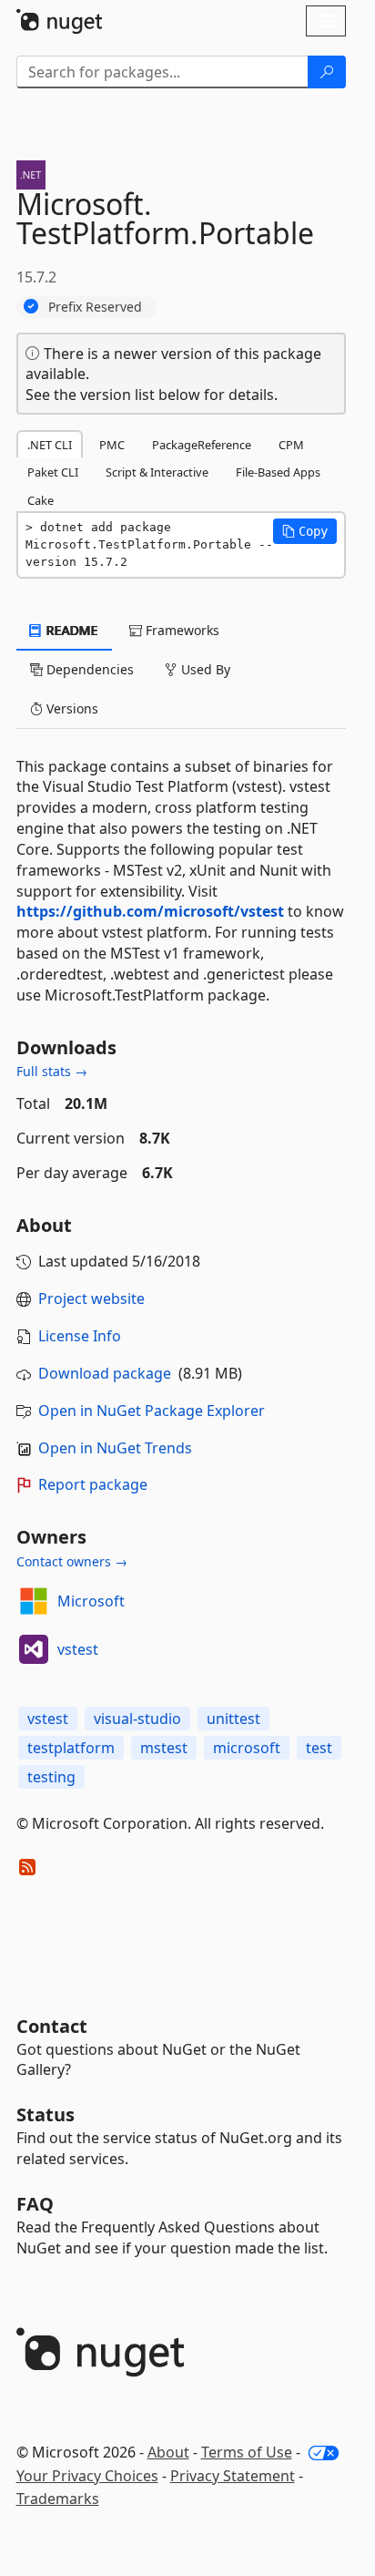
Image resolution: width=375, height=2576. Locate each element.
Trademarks (58, 2499)
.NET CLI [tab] (50, 445)
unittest (233, 1719)
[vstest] (34, 1649)
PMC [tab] (112, 445)
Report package (93, 1484)
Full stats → (52, 1071)
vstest (78, 1649)
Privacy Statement (233, 2476)
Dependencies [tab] (88, 669)
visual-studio (137, 1719)
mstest (164, 1748)
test (319, 1748)
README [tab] (71, 630)
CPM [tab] (291, 445)
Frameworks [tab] (181, 630)
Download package (105, 1373)
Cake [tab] (41, 500)
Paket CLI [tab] (53, 472)
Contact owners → (72, 1561)
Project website (91, 1298)
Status (46, 2114)
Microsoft (91, 1601)
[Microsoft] (34, 1601)
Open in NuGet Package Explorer (152, 1411)
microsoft (247, 1748)
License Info (80, 1336)
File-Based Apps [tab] (278, 472)
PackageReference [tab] (202, 445)
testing (51, 1777)
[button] (305, 531)
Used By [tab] (204, 669)
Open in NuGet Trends (115, 1448)
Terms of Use (247, 2452)
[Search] (327, 72)
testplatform (71, 1748)
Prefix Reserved (95, 307)
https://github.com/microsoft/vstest (150, 911)
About (168, 2452)
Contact (52, 2026)
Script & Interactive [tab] (157, 472)
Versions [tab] (71, 708)
